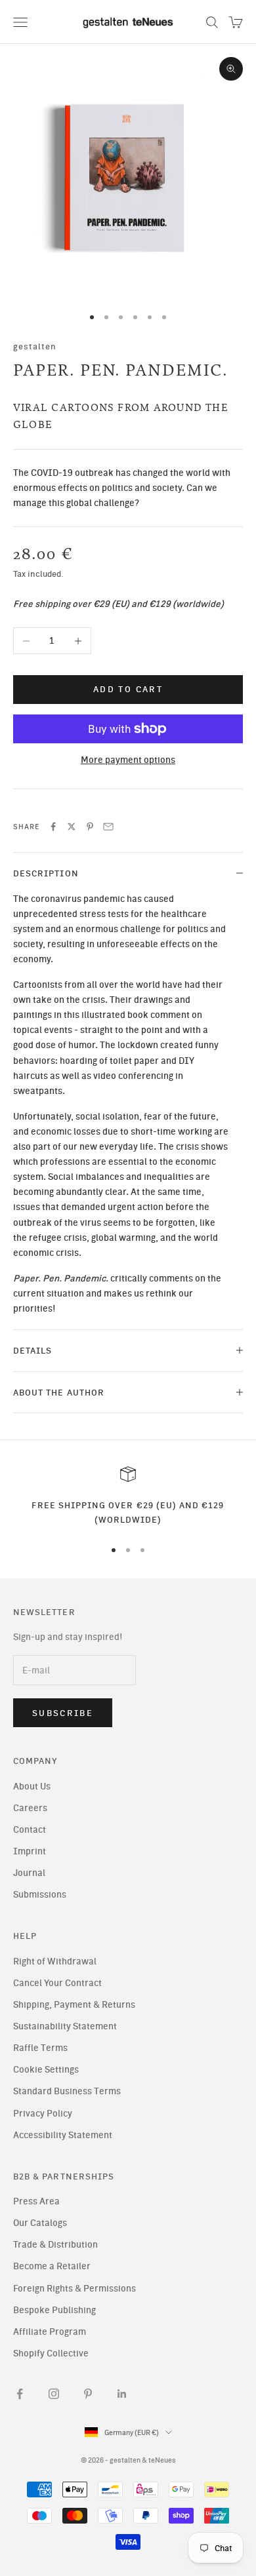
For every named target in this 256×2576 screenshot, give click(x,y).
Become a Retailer (52, 2266)
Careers (30, 1808)
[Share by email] (108, 827)
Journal (29, 1873)
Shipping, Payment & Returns (74, 2005)
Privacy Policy (43, 2114)
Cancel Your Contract (57, 1983)
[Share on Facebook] (53, 827)
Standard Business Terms (67, 2091)
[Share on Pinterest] (90, 827)
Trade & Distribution (55, 2245)
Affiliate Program (50, 2332)
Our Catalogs (40, 2223)
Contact (30, 1830)
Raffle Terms (40, 2048)
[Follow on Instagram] (54, 2394)
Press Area (36, 2201)
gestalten (35, 346)
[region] (128, 1497)
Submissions (40, 1895)
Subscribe (63, 1713)
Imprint (30, 1851)
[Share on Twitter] (72, 827)
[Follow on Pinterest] (88, 2394)
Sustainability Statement (65, 2026)
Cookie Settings (46, 2070)
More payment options (128, 760)
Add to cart (128, 689)
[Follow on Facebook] (20, 2394)
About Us (32, 1786)
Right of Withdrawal (55, 1961)
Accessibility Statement (63, 2135)
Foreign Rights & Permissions (75, 2289)
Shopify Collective (51, 2353)
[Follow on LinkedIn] (122, 2394)
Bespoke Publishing (54, 2310)
